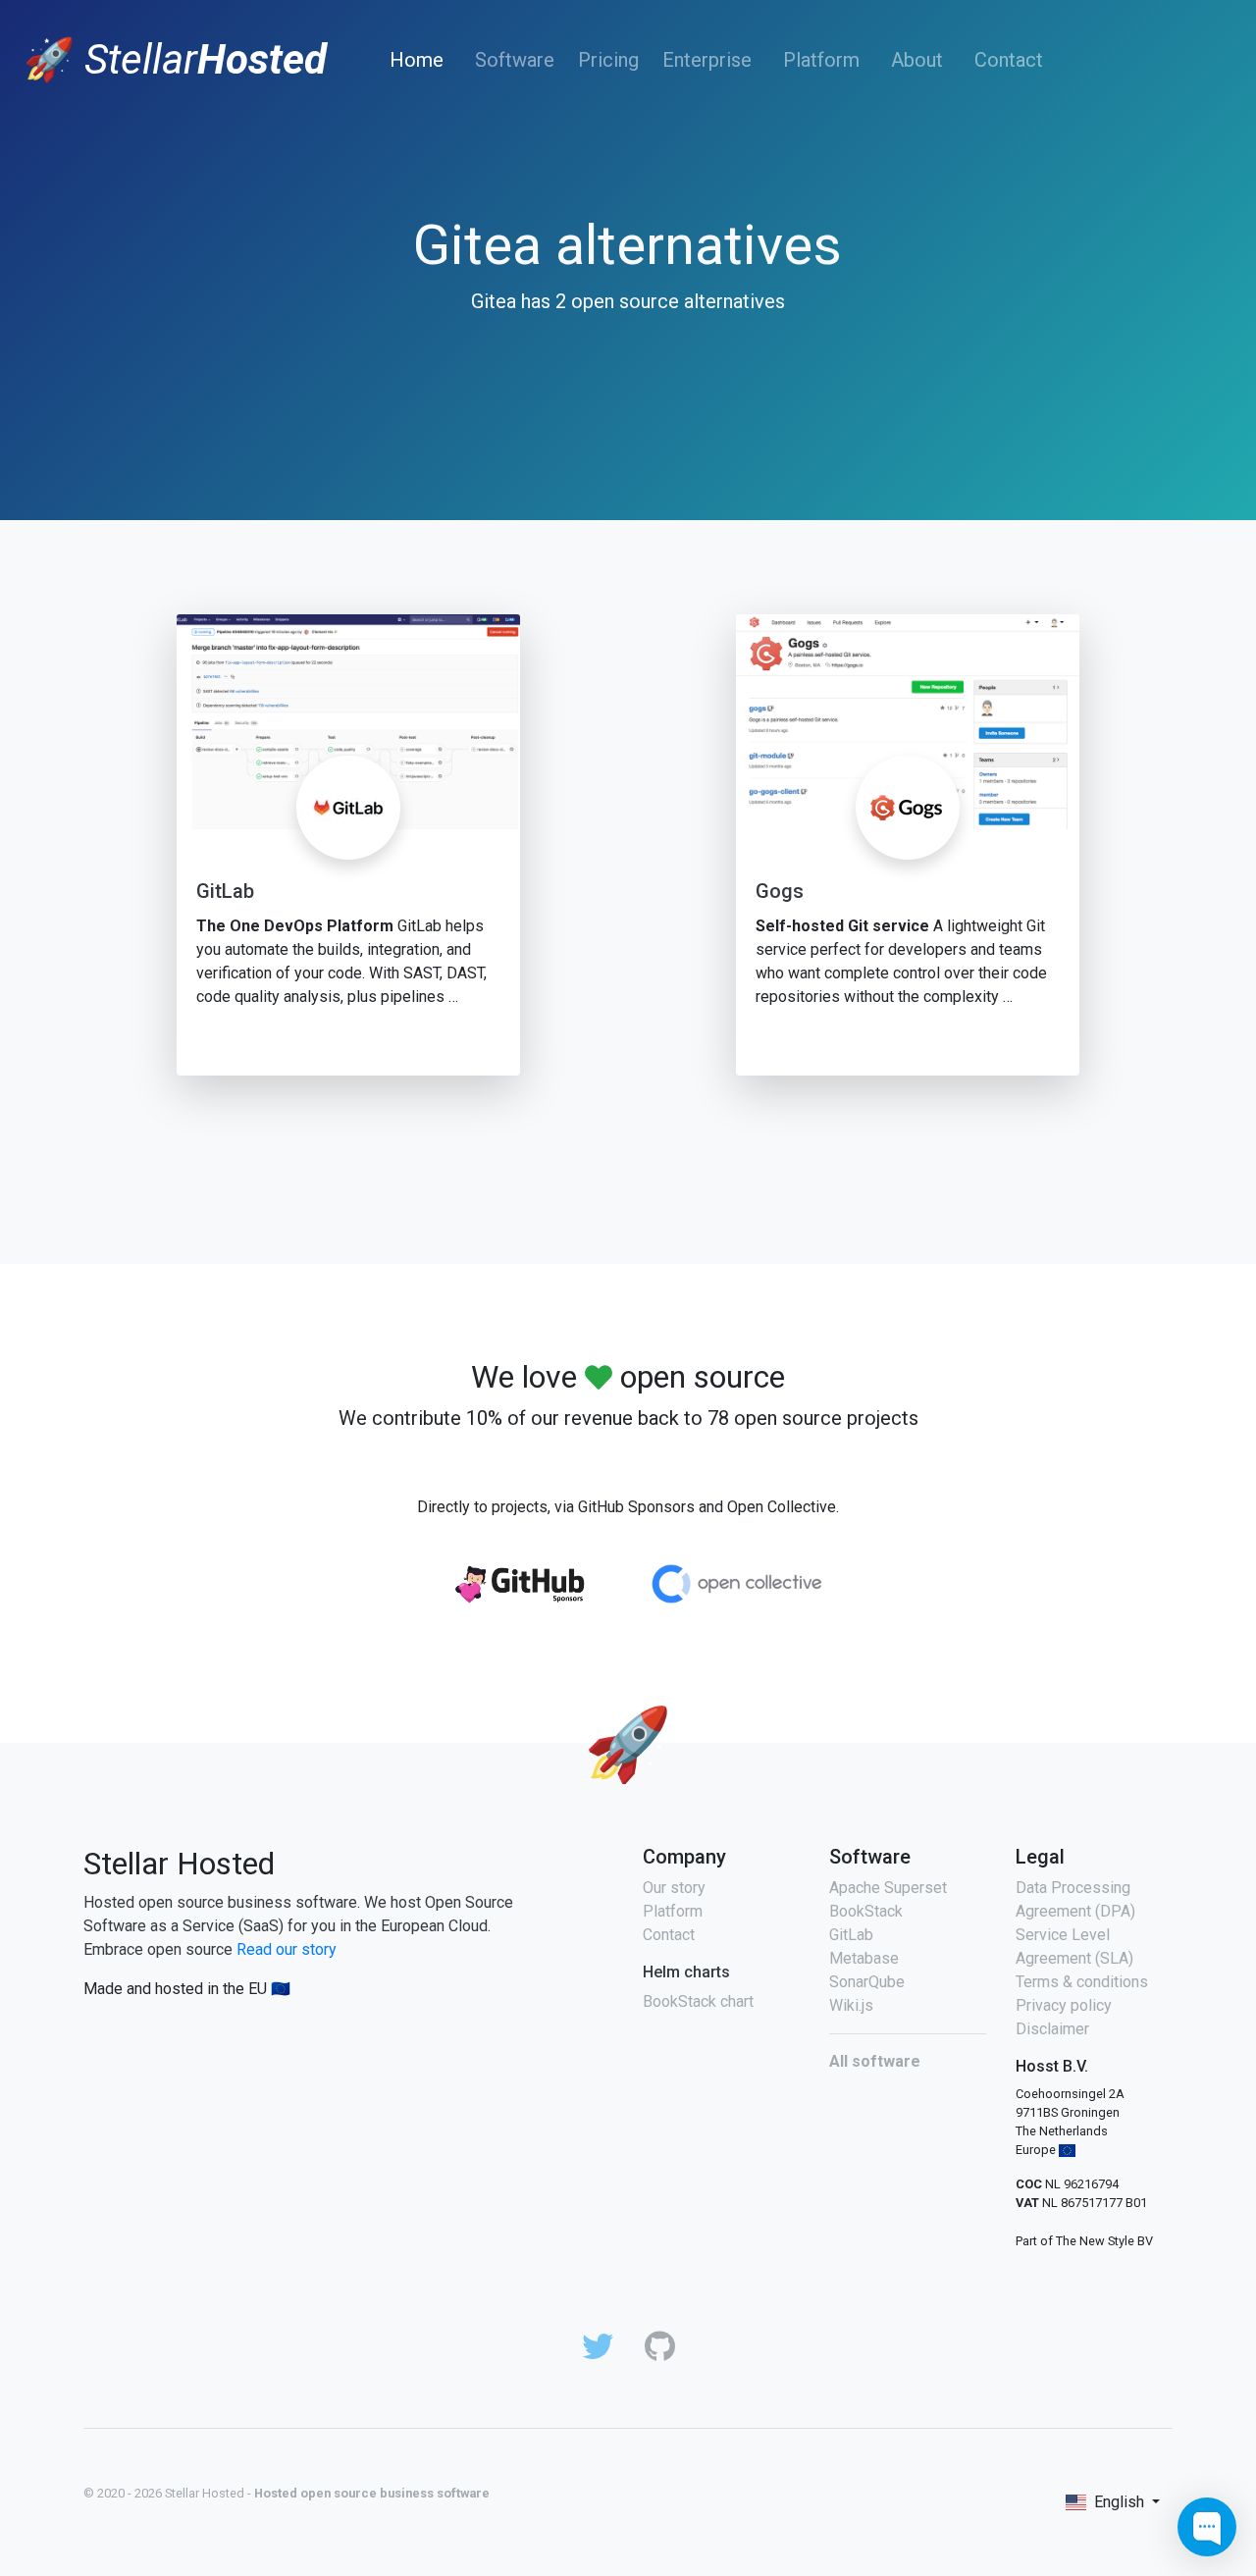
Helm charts (686, 1972)
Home (420, 59)
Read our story (287, 1949)
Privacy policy (1064, 2005)
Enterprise (707, 60)
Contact (1009, 60)
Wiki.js (851, 2005)
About (917, 60)
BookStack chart (698, 2001)
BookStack (866, 1911)
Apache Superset (888, 1888)
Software (515, 60)
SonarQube (867, 1982)
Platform (821, 60)
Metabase (864, 1958)
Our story (674, 1888)
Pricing (608, 60)
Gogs (780, 891)
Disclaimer (1052, 2029)
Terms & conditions (1082, 1982)
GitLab (225, 891)
